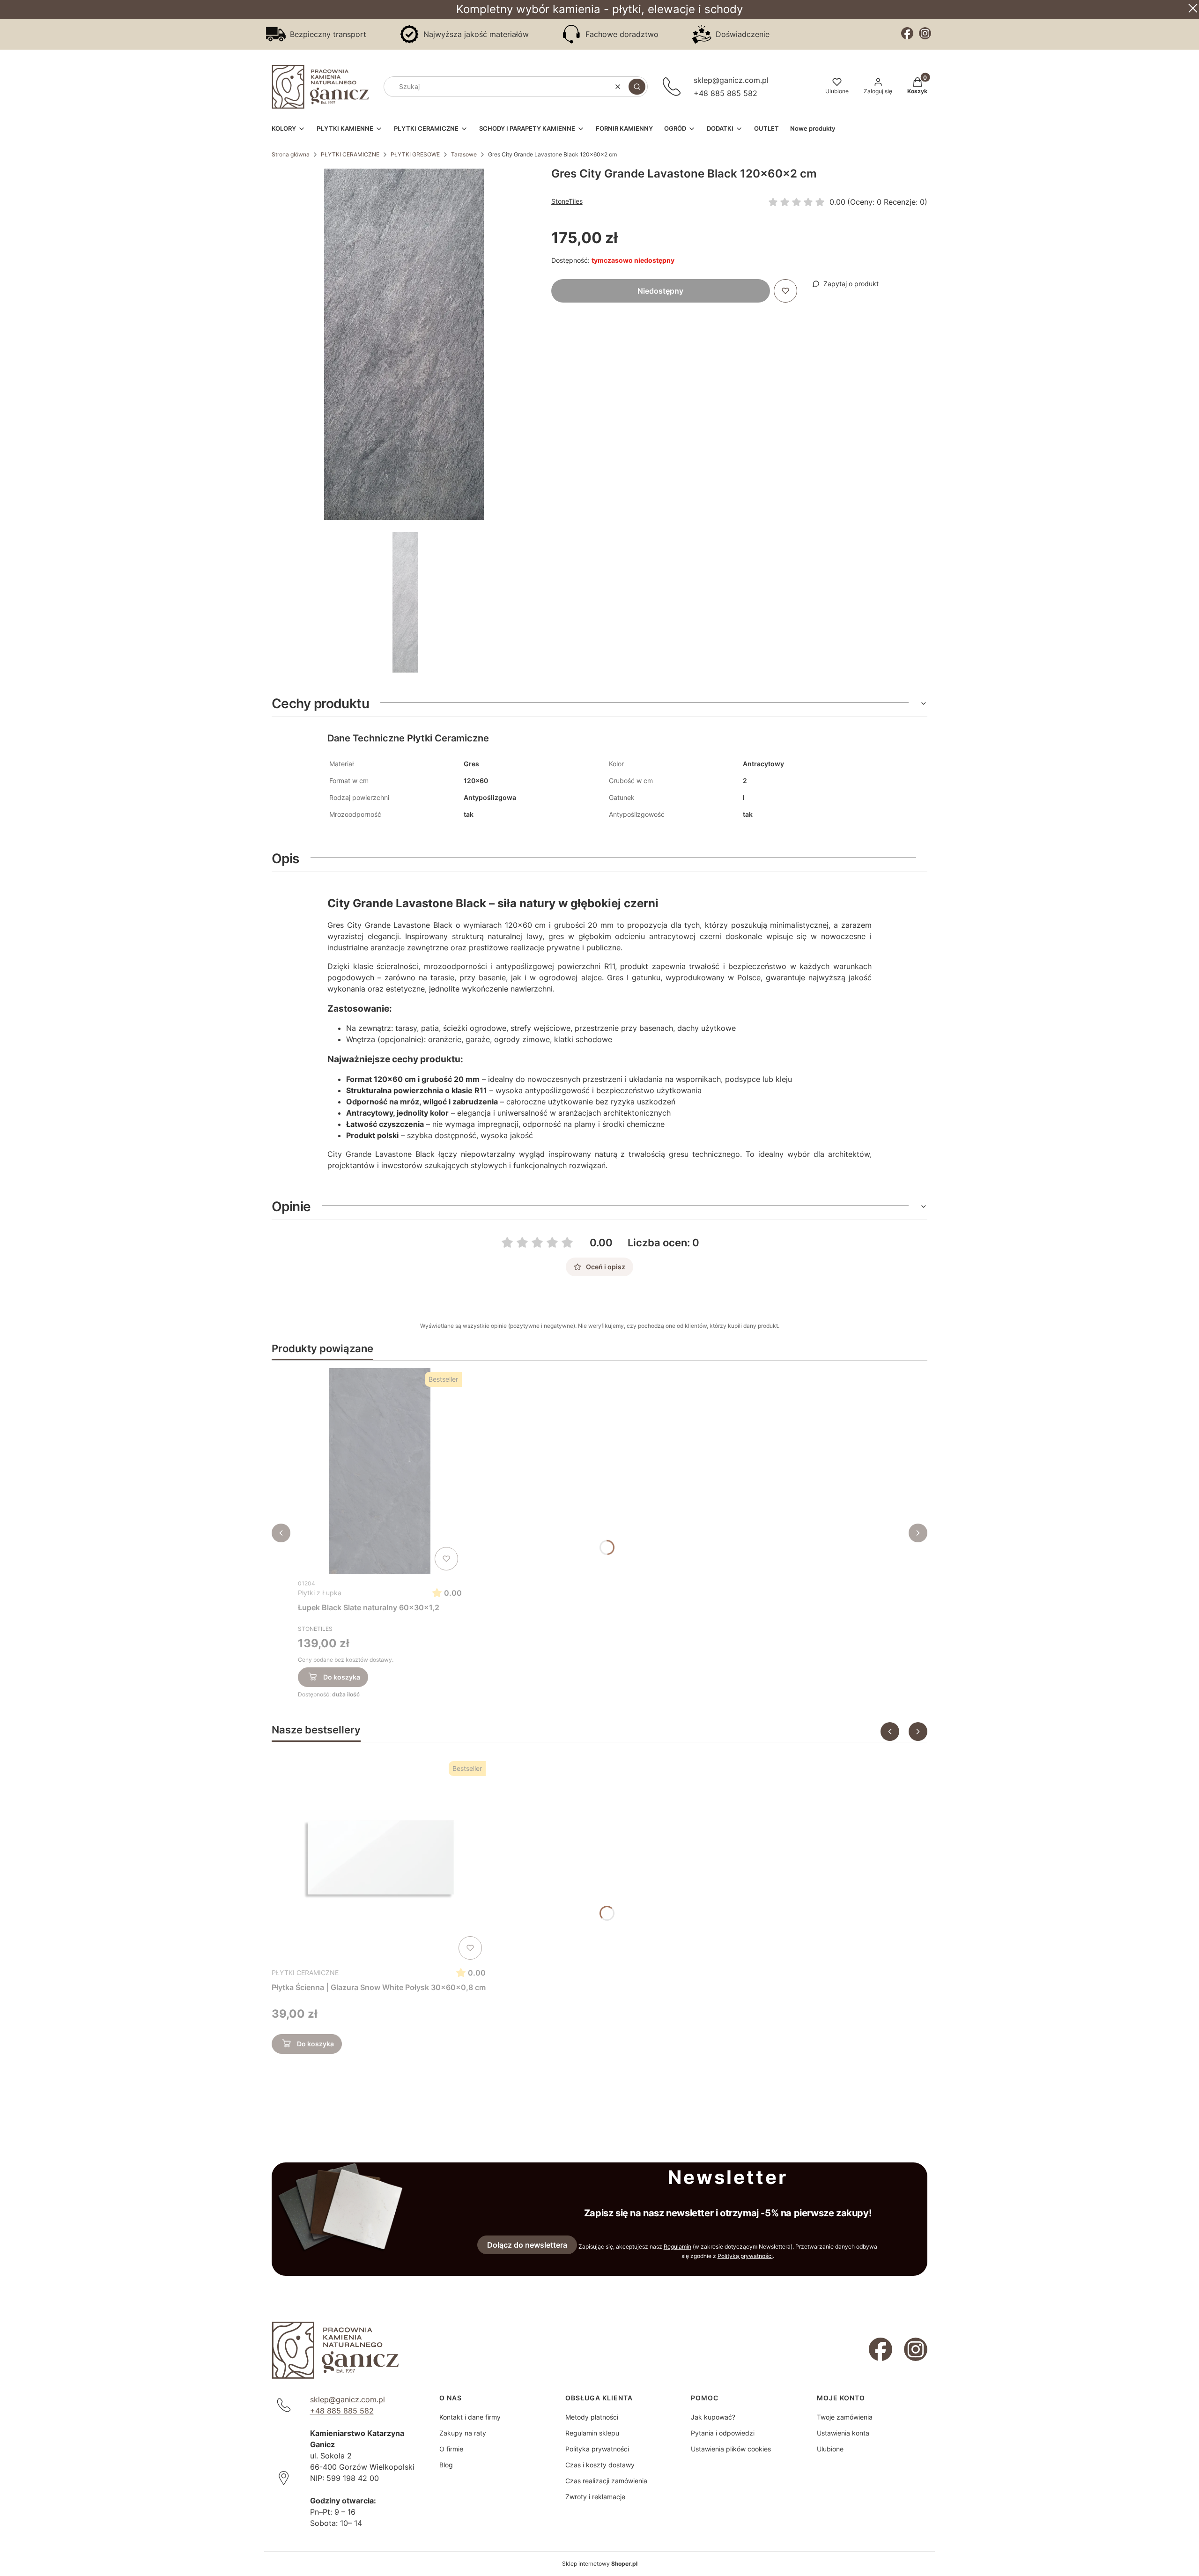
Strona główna (291, 154)
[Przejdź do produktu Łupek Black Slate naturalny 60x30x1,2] (380, 1471)
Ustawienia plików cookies (731, 2449)
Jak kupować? (713, 2417)
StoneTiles (567, 201)
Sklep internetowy (600, 2564)
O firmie (451, 2449)
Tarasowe (464, 154)
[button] (637, 87)
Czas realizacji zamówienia (606, 2481)
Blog (446, 2465)
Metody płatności (592, 2417)
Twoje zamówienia (845, 2417)
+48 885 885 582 (725, 93)
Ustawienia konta (843, 2433)
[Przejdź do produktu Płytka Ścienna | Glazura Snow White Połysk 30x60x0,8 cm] (379, 1860)
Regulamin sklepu (592, 2433)
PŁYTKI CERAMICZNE (350, 154)
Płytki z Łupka (320, 1593)
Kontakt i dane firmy (470, 2417)
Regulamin (677, 2247)
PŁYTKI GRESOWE (415, 154)
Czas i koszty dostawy (600, 2465)
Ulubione (830, 2449)
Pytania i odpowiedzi (723, 2433)
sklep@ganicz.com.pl (731, 80)
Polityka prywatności (597, 2449)
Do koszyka (342, 1677)
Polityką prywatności (745, 2256)
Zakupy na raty (463, 2433)
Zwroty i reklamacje (595, 2497)
